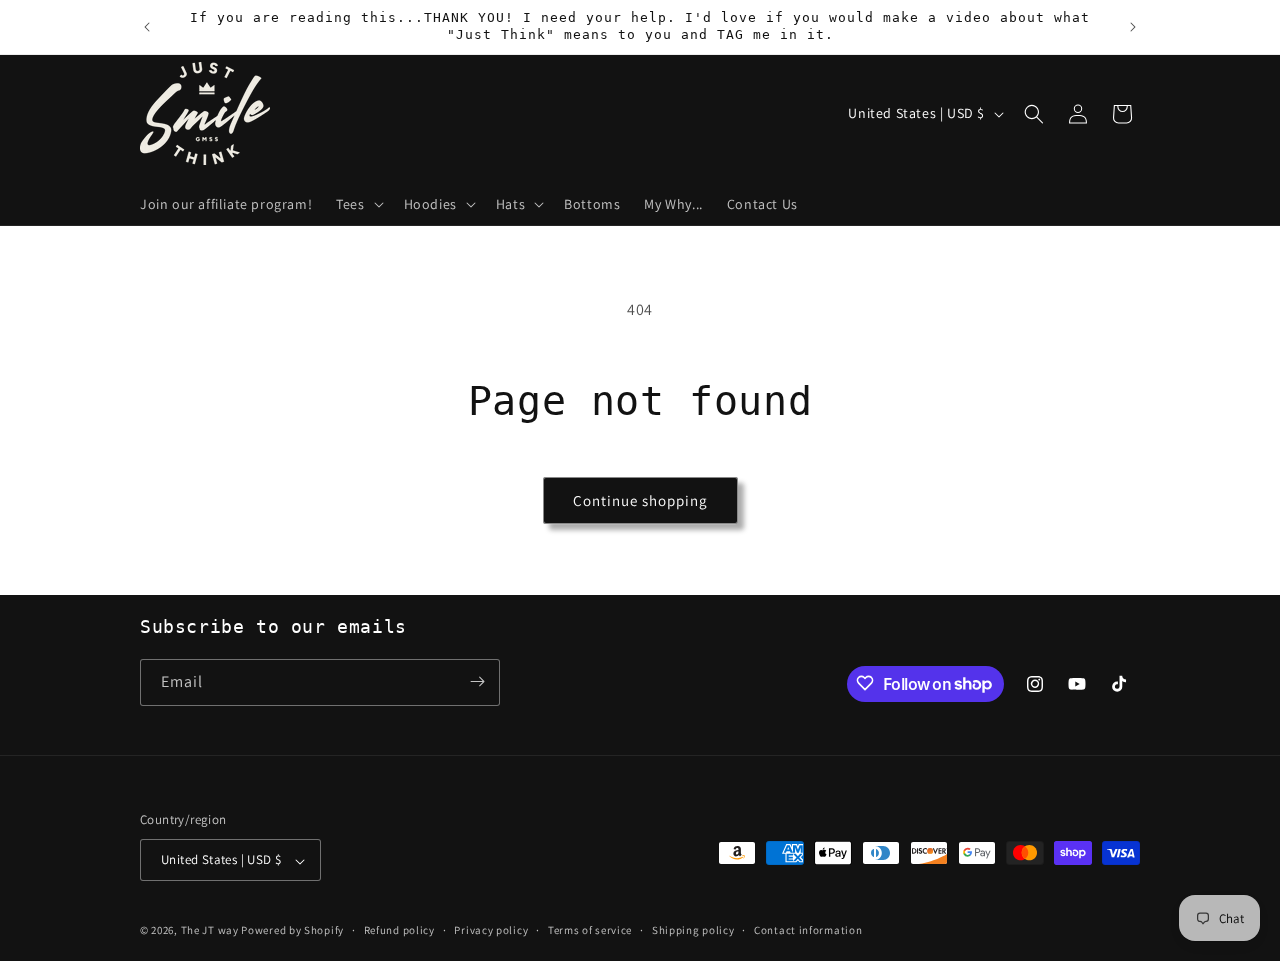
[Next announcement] (1133, 27)
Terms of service (590, 930)
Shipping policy (693, 930)
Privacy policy (491, 930)
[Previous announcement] (147, 27)
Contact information (808, 930)
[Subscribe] (477, 681)
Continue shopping (640, 500)
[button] (357, 204)
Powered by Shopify (292, 931)
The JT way (210, 931)
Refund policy (399, 930)
